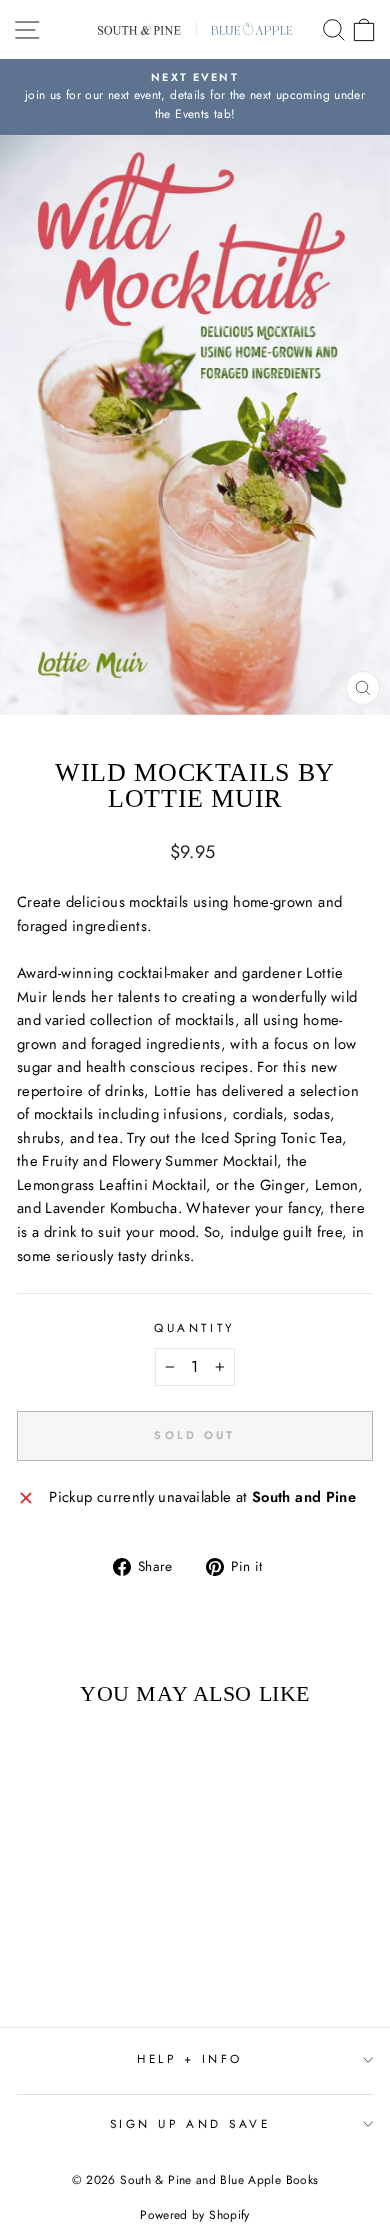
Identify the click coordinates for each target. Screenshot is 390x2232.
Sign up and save (190, 2123)
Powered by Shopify (195, 2215)
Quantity (194, 1327)
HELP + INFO (190, 2058)
